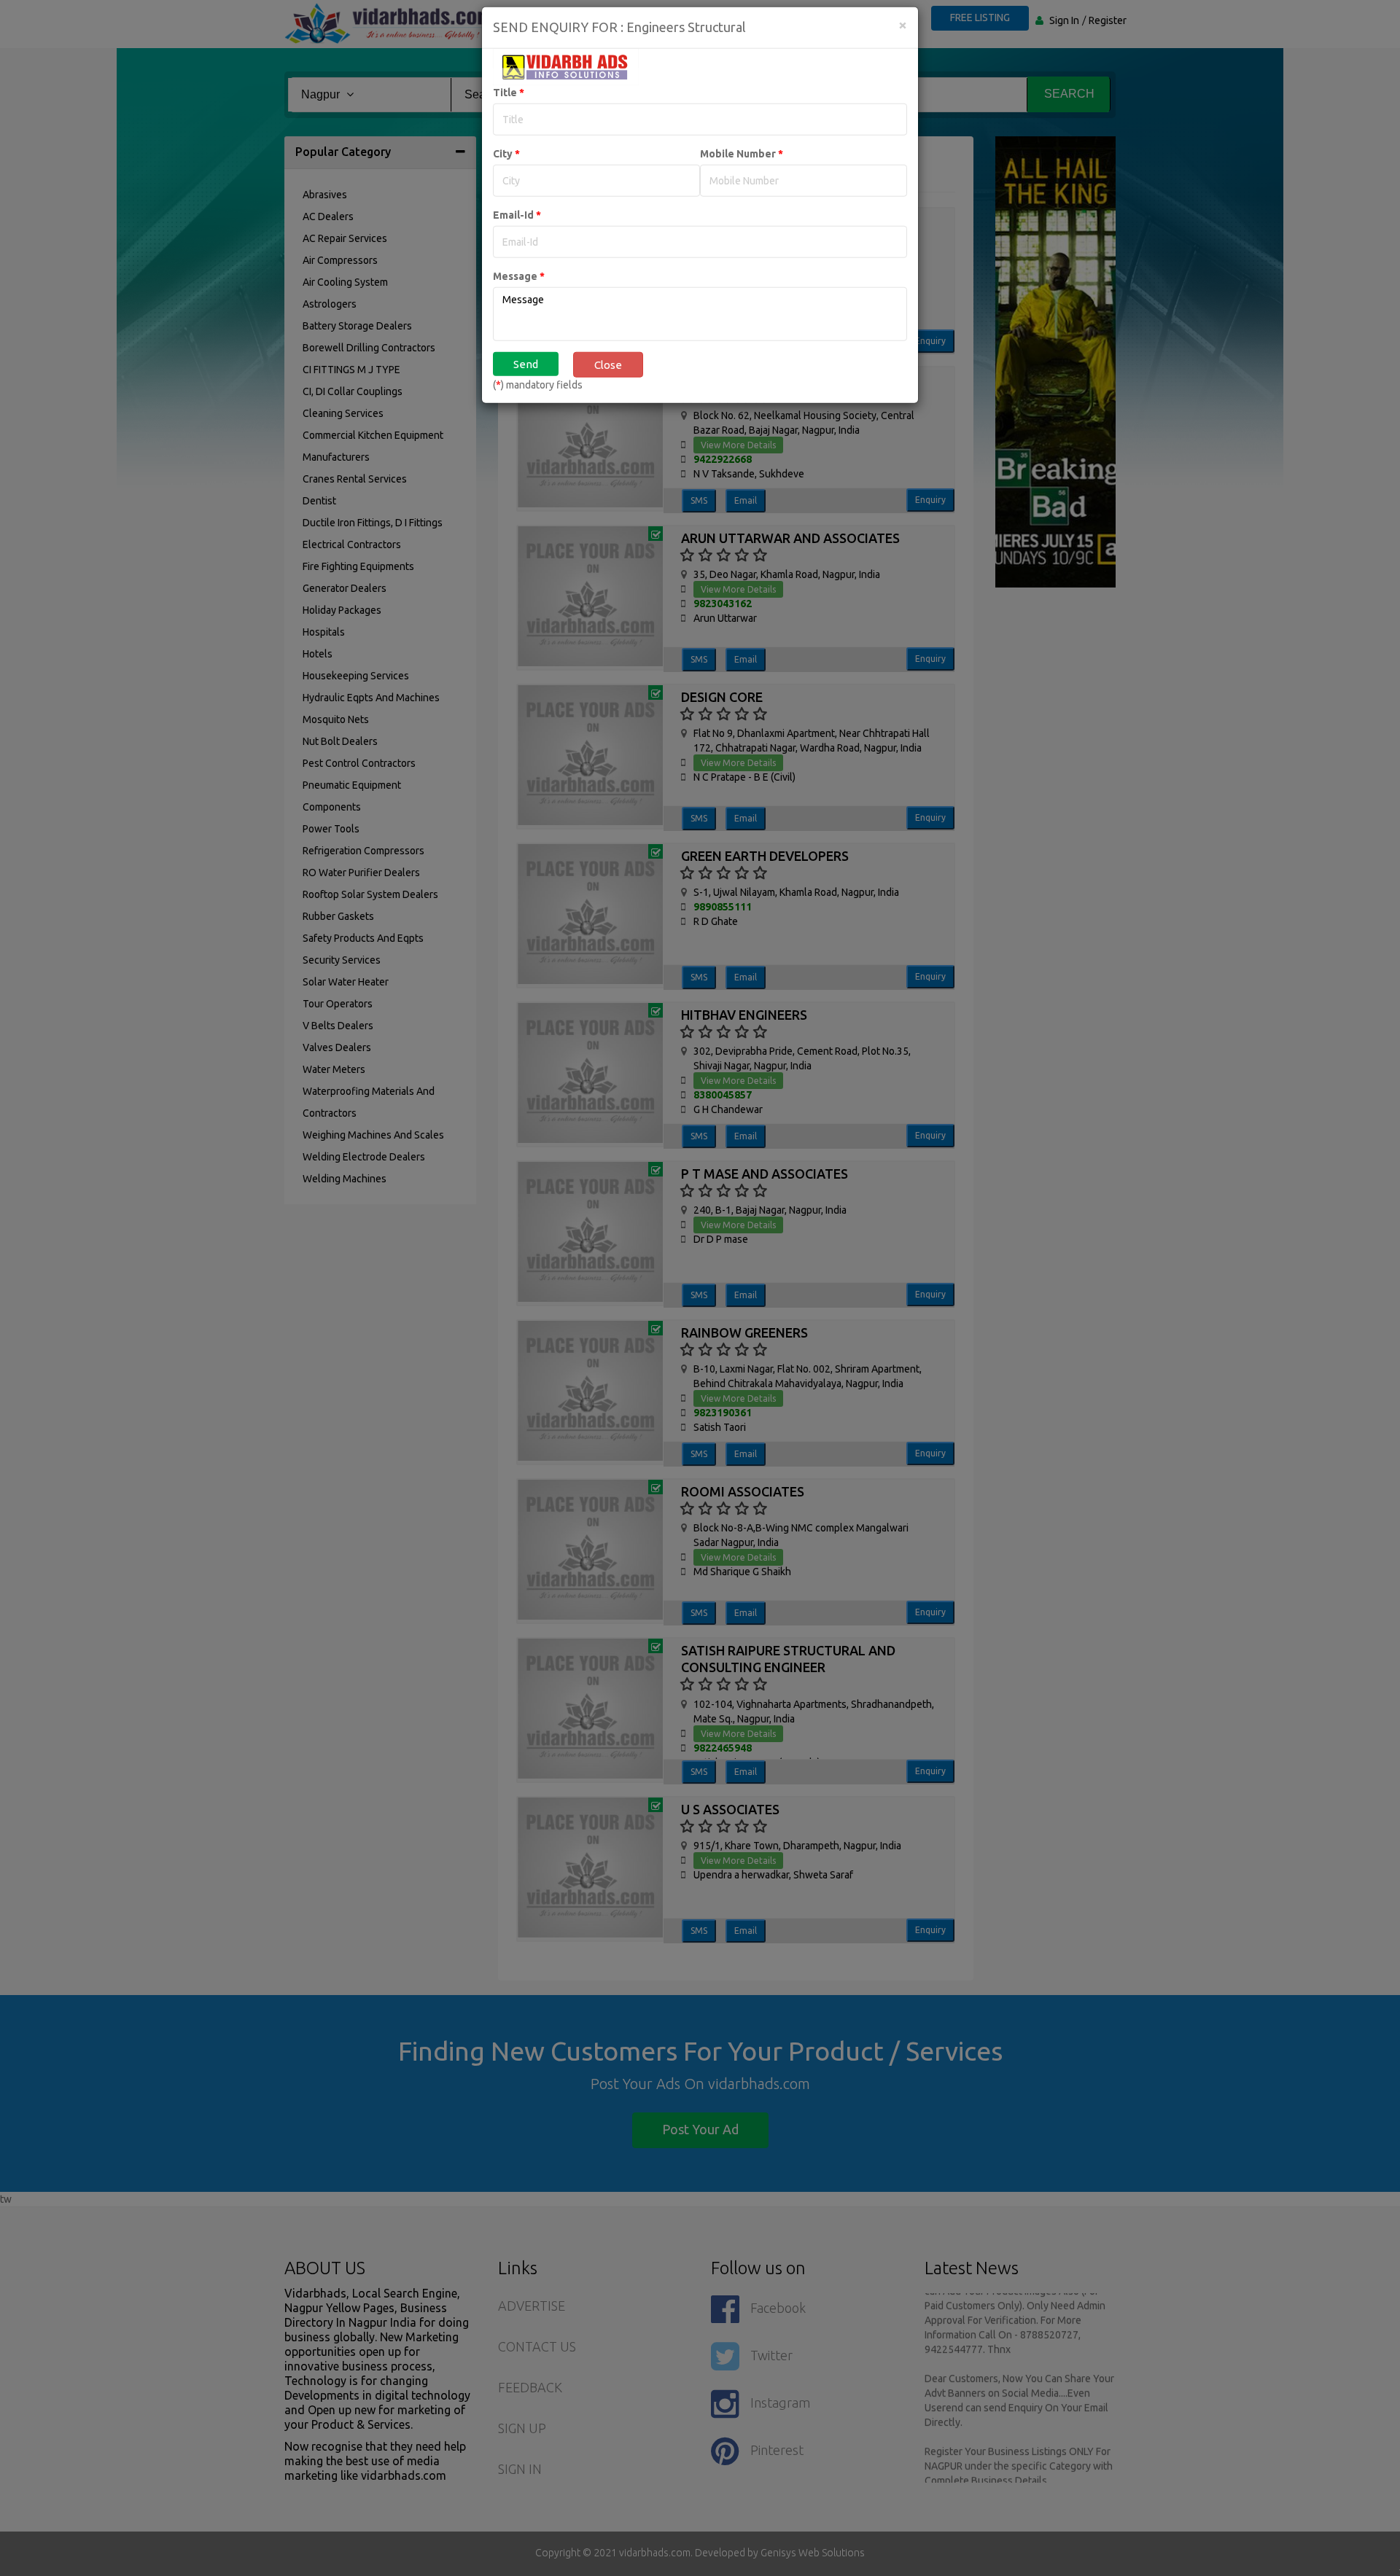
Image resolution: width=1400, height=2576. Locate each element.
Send (526, 379)
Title (509, 108)
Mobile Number (742, 169)
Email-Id (517, 230)
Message (519, 292)
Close (608, 380)
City (506, 169)
